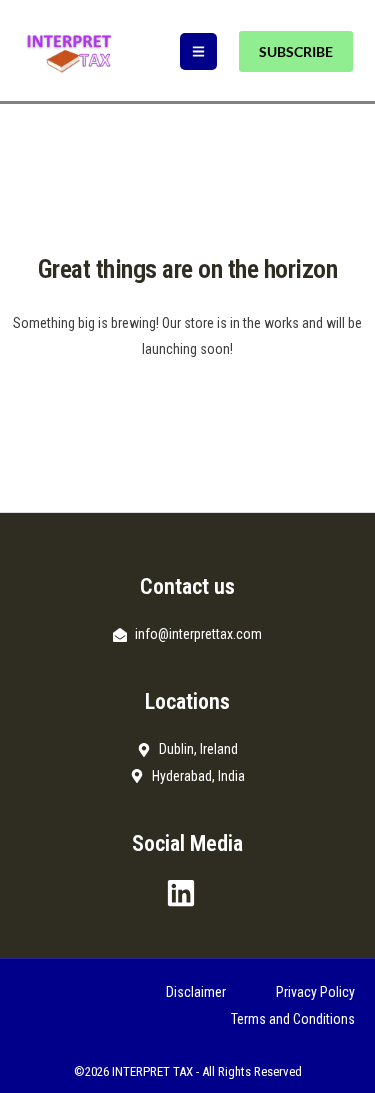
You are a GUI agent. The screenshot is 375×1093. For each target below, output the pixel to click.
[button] (198, 51)
